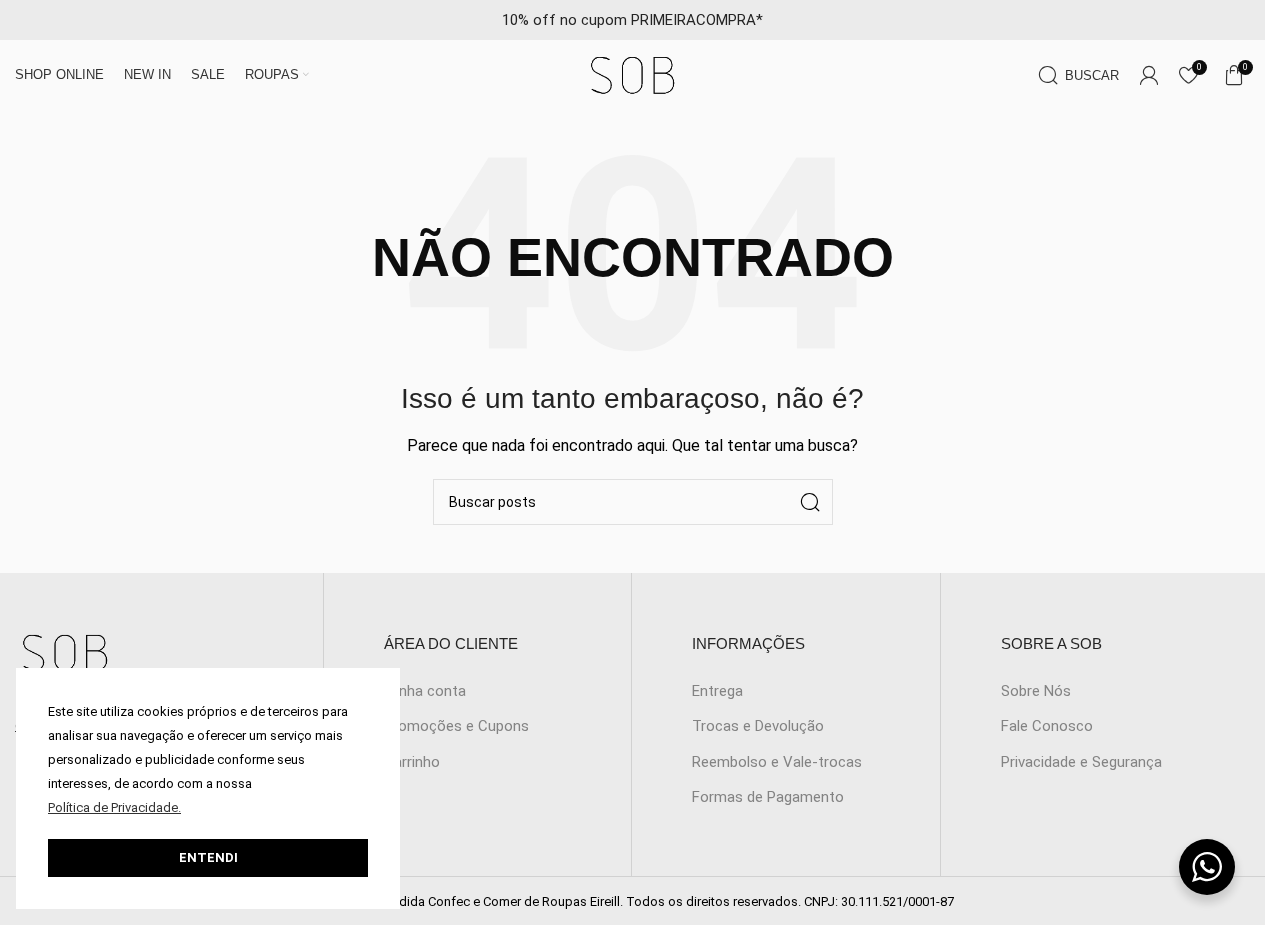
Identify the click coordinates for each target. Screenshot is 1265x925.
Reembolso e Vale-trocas (777, 762)
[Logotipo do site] (633, 74)
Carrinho (412, 762)
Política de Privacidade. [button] (114, 807)
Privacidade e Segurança (1081, 762)
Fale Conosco (1047, 726)
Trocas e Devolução (758, 726)
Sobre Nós (1036, 691)
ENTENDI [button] (208, 857)
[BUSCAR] (810, 502)
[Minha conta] (1149, 75)
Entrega (717, 691)
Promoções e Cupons (456, 726)
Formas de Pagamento (768, 797)
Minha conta (425, 691)
